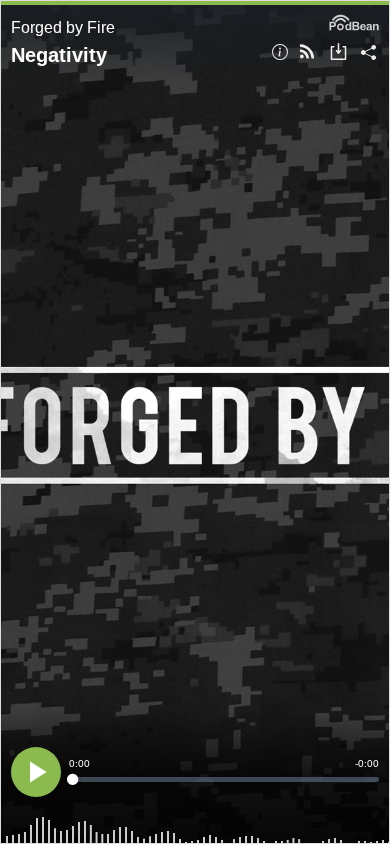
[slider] (224, 779)
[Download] (338, 53)
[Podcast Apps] (307, 53)
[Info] (280, 53)
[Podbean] (354, 21)
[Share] (368, 53)
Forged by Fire (63, 27)
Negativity (59, 55)
